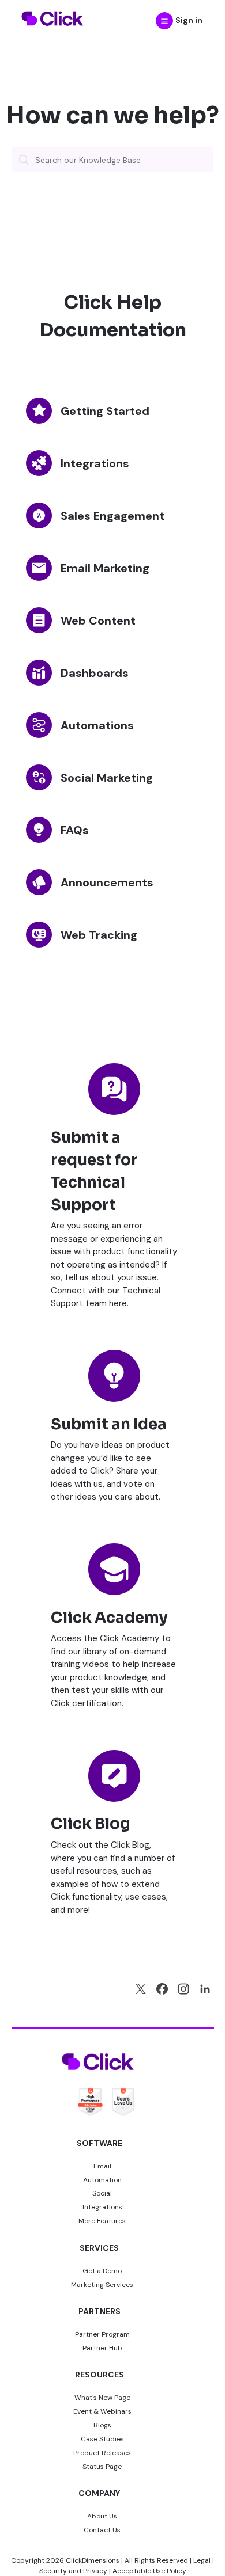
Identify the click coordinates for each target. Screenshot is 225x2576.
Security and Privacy (73, 2571)
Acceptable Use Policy (149, 2571)
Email (102, 2166)
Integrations (102, 2207)
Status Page (102, 2467)
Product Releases (102, 2453)
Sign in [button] (189, 20)
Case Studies (102, 2439)
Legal (202, 2560)
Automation (102, 2180)
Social (102, 2193)
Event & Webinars (102, 2411)
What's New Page (102, 2398)
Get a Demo (102, 2271)
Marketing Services (102, 2285)
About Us (102, 2516)
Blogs (102, 2425)
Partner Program (102, 2334)
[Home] (53, 33)
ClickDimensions (93, 2560)
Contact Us (102, 2530)
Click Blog (91, 1824)
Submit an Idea (109, 1424)
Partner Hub (102, 2348)
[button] (164, 21)
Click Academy (109, 1618)
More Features (102, 2221)
